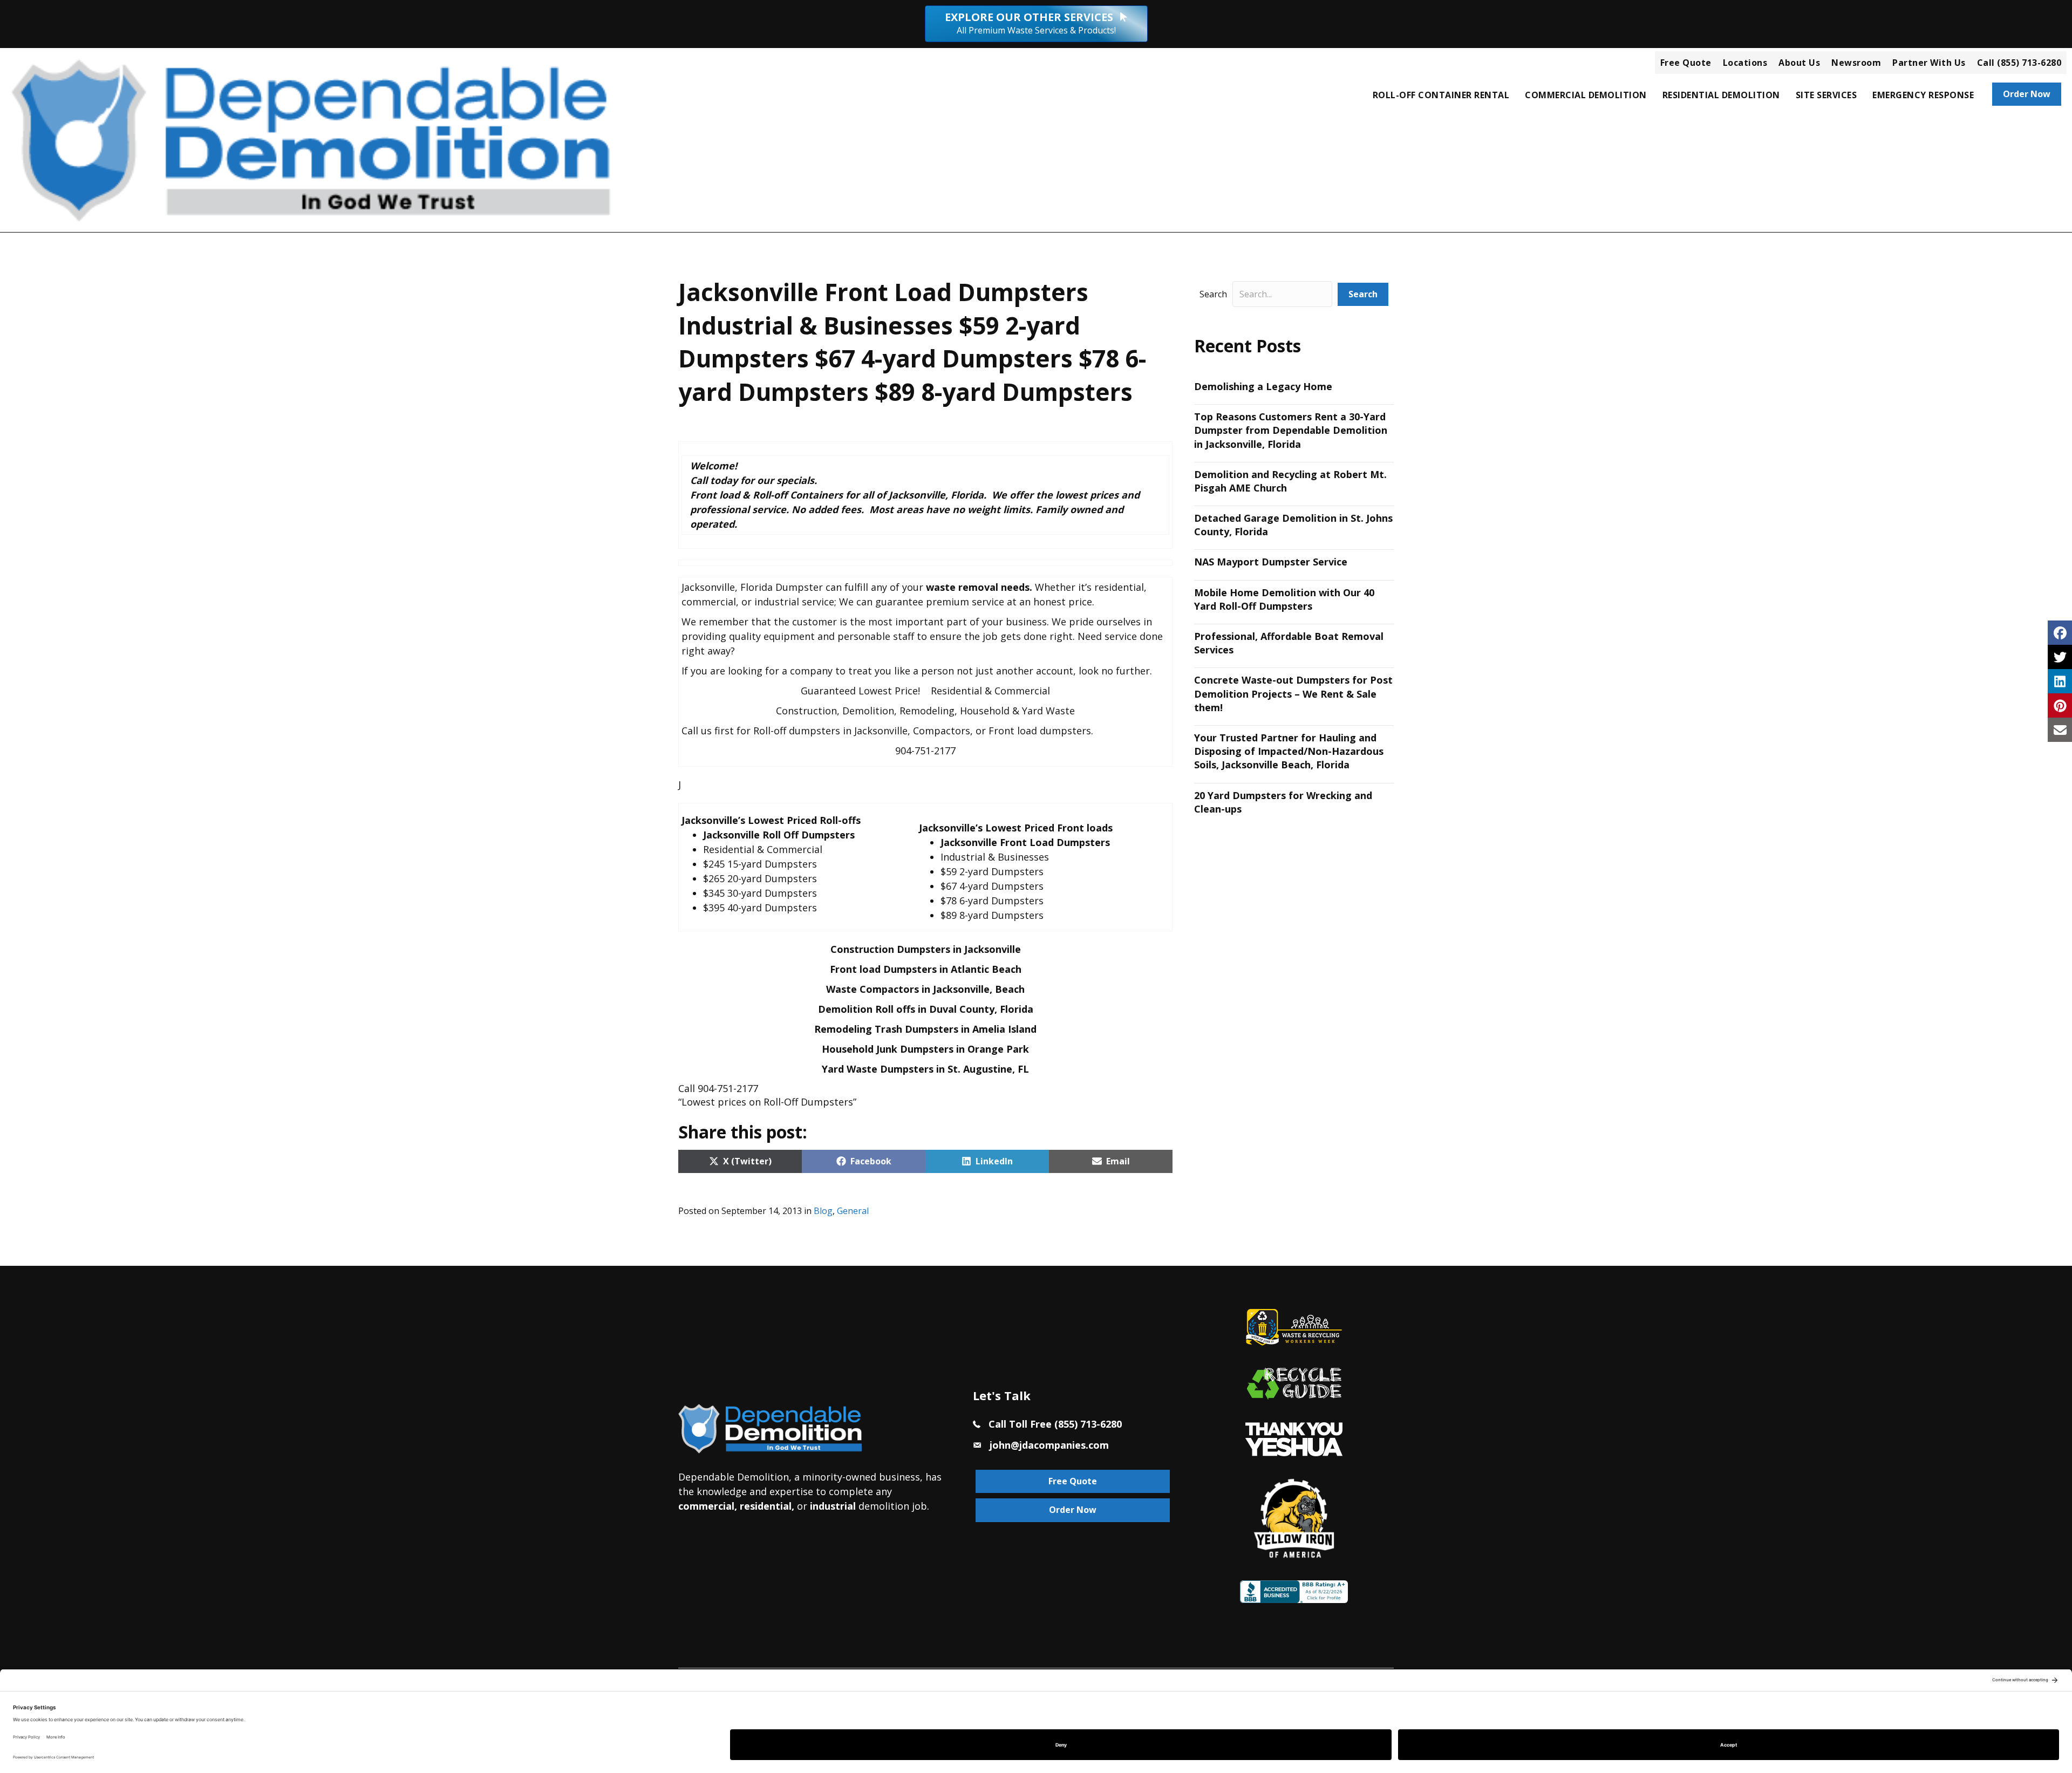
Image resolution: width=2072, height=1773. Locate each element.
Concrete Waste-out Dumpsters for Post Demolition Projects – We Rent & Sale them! (1293, 693)
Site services (1826, 95)
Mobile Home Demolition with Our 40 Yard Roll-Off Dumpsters (1284, 599)
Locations (1745, 63)
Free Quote (1686, 63)
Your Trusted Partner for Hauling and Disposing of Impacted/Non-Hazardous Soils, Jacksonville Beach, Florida (1289, 751)
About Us (1799, 63)
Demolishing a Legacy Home (1263, 386)
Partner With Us (1929, 63)
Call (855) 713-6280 (2019, 63)
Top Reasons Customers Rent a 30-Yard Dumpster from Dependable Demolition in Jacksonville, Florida (1291, 430)
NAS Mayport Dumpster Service (1271, 562)
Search (1213, 294)
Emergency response (1923, 95)
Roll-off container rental (1441, 95)
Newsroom (1856, 63)
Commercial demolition (1586, 95)
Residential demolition (1721, 95)
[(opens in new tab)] (1294, 1438)
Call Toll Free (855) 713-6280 (1055, 1424)
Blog (823, 1211)
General (853, 1211)
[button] (1363, 294)
